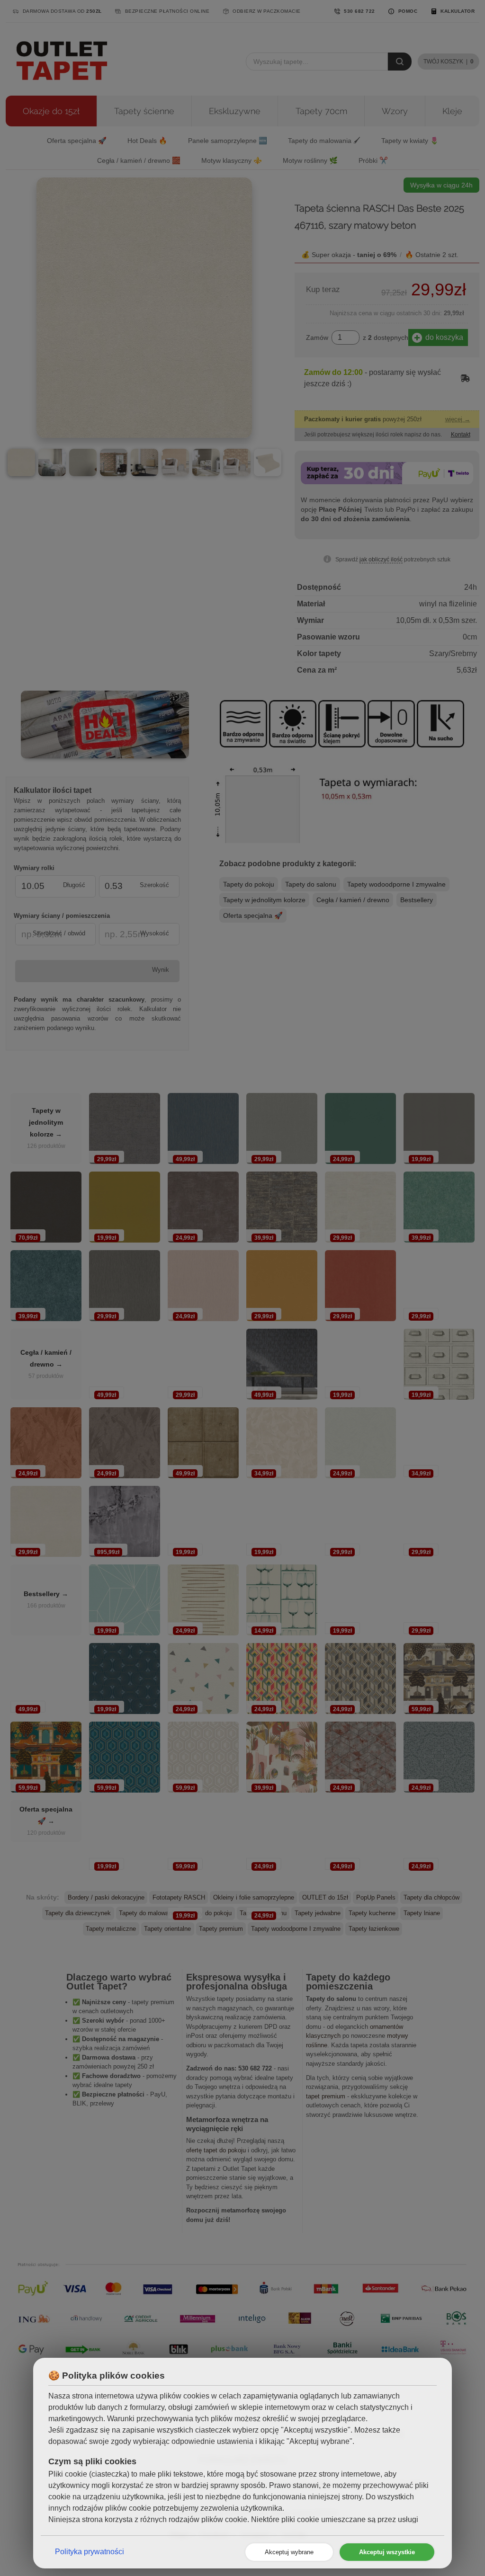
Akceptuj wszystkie (387, 2552)
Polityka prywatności (90, 2552)
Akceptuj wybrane (289, 2552)
